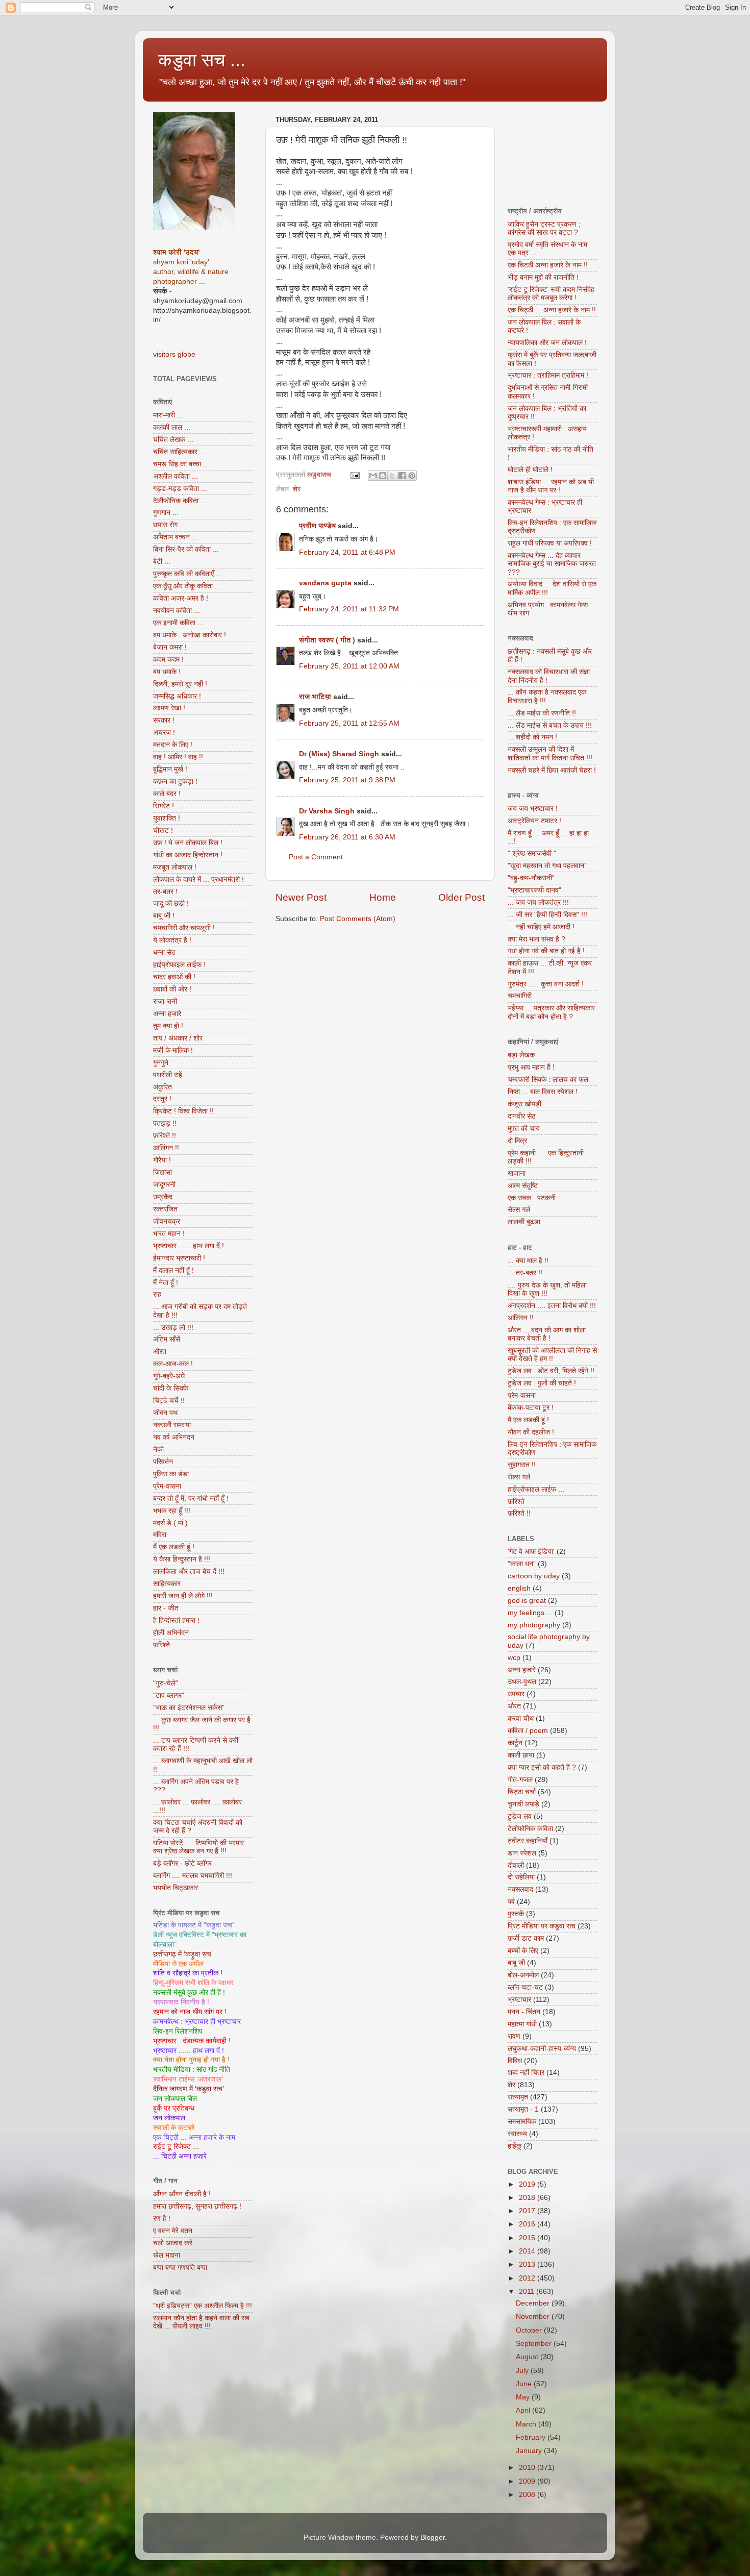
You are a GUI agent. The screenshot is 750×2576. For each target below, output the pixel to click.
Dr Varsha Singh (327, 811)
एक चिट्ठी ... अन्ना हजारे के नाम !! (552, 310)
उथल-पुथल (522, 1682)
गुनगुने (161, 1063)
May (524, 2397)
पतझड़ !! (165, 1123)
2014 (528, 2251)
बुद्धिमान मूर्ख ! (170, 769)
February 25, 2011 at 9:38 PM (347, 780)
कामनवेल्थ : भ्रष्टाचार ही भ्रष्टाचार (197, 2022)
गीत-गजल (520, 1780)
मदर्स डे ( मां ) (170, 1523)
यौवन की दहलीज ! (531, 1432)
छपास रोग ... (169, 525)
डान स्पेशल (522, 1853)
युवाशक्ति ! (167, 818)
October (530, 2330)
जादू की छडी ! (171, 903)
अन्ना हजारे (167, 1014)
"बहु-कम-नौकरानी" (531, 878)
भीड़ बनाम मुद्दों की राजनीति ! (543, 277)
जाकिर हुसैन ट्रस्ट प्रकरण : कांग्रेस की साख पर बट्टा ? (544, 228)
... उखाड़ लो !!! (173, 1328)
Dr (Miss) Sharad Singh (339, 754)
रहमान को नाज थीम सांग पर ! (190, 2012)
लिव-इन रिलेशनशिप (178, 2031)
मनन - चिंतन (524, 2012)
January (530, 2451)
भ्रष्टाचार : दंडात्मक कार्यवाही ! (192, 2041)
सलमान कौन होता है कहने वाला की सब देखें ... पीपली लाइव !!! (201, 2322)
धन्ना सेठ (164, 952)
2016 (528, 2224)
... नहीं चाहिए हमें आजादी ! (541, 927)
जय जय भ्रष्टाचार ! (533, 809)
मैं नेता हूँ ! (166, 1283)
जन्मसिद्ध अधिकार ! (177, 696)
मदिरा (160, 1535)
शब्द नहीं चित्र (526, 2073)
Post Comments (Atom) (358, 919)
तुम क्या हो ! (168, 1026)
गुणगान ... (166, 513)
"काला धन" (522, 1564)
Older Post (461, 897)
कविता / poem (528, 1731)
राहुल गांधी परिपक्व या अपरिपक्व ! (550, 543)
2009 (528, 2481)
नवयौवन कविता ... (177, 611)
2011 (528, 2292)
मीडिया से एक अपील (178, 1964)
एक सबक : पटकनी (532, 1198)
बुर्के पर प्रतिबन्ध (174, 2108)
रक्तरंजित (165, 1209)
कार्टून (515, 1743)
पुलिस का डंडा (171, 1474)
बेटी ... (162, 562)
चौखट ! (163, 831)
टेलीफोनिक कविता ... (180, 501)
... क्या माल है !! (528, 1261)
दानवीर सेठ (521, 1116)
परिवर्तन (163, 1462)
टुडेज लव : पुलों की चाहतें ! (542, 1383)
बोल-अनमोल (523, 1975)
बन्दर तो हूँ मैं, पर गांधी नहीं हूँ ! (191, 1498)
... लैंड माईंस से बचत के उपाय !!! (550, 725)
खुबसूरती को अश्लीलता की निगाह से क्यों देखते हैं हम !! (552, 1355)
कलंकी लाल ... (172, 427)
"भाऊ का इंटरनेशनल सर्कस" (189, 1708)
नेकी (158, 1450)
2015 (528, 2238)
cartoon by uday (534, 1576)
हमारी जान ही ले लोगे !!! (183, 1596)
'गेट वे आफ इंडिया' (531, 1552)
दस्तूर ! (162, 1099)
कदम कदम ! (168, 660)
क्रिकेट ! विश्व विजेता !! (183, 1111)
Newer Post (301, 897)
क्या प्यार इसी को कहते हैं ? (542, 1767)
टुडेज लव (520, 1816)
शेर (297, 489)
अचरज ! (164, 733)
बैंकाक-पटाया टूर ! (531, 1408)
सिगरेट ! (164, 806)
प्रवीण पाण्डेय (317, 526)
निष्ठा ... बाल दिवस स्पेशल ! (543, 1092)
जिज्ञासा (162, 1172)
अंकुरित (162, 1087)
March (527, 2424)
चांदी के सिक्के (171, 1388)
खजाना (517, 1173)
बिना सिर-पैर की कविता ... (186, 549)
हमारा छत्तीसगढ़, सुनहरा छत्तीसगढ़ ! (197, 2206)
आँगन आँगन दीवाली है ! (182, 2194)
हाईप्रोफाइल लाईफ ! (179, 965)
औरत (160, 1352)
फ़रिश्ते (161, 1645)
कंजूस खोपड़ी (524, 1104)
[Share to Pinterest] (412, 476)
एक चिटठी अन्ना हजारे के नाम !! (548, 265)
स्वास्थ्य (517, 2134)
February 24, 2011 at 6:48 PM (347, 552)
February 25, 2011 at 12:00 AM (349, 666)
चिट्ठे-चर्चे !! (169, 1401)
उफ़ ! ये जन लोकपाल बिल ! (188, 843)
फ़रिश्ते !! (165, 1136)
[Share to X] (392, 476)
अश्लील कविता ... (176, 476)
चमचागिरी (520, 996)
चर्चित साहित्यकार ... (179, 452)
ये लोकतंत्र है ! (172, 940)
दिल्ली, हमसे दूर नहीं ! (180, 684)
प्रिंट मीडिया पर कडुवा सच (542, 1926)
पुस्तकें (516, 1914)
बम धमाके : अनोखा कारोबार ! (190, 635)
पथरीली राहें (168, 1075)
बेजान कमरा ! (170, 647)
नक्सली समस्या (172, 1425)
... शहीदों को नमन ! (532, 737)
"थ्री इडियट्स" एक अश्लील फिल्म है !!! (203, 2306)
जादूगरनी (164, 1185)
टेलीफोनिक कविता (530, 1829)
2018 (528, 2198)
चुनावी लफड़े (523, 1804)
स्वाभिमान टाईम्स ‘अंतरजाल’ (188, 2079)
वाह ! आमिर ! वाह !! (178, 757)
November (534, 2317)
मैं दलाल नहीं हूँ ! (173, 1270)
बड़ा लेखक (521, 1055)
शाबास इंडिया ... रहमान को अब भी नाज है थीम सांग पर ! (551, 486)
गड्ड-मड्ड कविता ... (180, 489)
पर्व (511, 1902)
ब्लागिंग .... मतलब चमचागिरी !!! (193, 1876)
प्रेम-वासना (167, 1486)
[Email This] (373, 476)
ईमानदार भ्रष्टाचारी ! (179, 1258)
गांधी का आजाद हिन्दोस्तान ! (188, 855)
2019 (528, 2184)
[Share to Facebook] (402, 476)
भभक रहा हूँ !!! (172, 1511)
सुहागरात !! (522, 1465)
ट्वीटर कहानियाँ (528, 1841)
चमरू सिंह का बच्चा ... (181, 464)
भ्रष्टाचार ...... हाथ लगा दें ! (189, 1246)
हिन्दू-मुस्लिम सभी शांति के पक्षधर (193, 1983)
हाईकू (515, 2146)
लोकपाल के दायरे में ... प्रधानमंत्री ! (198, 880)
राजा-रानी (165, 1001)
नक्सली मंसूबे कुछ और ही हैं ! (189, 1992)
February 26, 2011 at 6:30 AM (347, 837)
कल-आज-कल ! (173, 1364)
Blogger (433, 2537)
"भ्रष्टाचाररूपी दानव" (534, 890)
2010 (528, 2468)
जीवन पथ (165, 1413)
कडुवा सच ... (202, 60)
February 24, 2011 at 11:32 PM (349, 609)
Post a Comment (316, 857)
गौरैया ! (162, 1160)
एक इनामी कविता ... (178, 623)
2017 (528, 2211)
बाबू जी (516, 1963)
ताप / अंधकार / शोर (178, 1038)
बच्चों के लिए (523, 1951)
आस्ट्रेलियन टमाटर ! (534, 821)
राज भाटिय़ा (315, 697)
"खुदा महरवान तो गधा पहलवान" (547, 866)
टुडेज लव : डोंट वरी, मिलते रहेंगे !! (551, 1371)
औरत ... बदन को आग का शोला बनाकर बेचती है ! (547, 1334)
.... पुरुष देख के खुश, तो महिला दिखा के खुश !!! (547, 1289)
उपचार (516, 1694)
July (523, 2371)
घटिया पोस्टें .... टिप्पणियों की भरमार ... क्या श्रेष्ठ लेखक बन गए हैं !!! (203, 1847)
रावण (514, 2036)
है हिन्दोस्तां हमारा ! (176, 1620)
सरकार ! (164, 720)
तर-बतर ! (165, 892)
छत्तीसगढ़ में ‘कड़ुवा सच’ (183, 1954)
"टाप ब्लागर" (169, 1695)
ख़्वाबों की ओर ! (172, 989)
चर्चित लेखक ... (173, 440)
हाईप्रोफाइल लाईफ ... (536, 1489)
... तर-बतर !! (525, 1273)
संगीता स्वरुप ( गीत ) (327, 640)
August (528, 2357)
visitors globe (174, 354)
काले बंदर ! (167, 794)
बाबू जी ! (164, 916)
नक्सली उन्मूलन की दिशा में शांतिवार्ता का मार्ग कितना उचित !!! (550, 753)
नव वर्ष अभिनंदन (174, 1437)
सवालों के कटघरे (174, 2128)
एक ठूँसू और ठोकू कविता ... (187, 586)
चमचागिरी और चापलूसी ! (184, 928)
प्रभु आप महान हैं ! (531, 1067)
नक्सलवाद (520, 1889)
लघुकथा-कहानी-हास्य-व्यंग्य (542, 2049)
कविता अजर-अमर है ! (181, 598)
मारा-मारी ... (168, 415)
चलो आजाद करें (173, 2243)
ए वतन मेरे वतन (173, 2231)
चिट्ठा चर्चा (522, 1792)
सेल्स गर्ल (519, 1210)
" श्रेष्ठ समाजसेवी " (532, 853)
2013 (528, 2264)
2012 (528, 2278)
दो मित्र (517, 1141)
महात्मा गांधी (522, 2024)
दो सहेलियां (521, 1877)
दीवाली (516, 1865)
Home (383, 897)
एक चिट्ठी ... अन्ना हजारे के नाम (194, 2137)
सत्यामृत (518, 2097)
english (519, 1588)
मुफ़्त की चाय (524, 1129)
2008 (528, 2495)
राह (157, 1294)
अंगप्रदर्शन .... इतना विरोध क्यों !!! (552, 1306)
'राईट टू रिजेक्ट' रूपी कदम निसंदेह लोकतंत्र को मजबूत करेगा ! (551, 294)
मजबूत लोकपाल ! (175, 867)
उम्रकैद (163, 1197)
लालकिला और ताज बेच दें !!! (189, 1571)
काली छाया (521, 1755)
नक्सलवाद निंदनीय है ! (181, 2002)
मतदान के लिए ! (173, 745)
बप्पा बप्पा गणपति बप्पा (180, 2268)
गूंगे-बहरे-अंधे (169, 1376)
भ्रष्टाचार (519, 2000)
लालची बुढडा (524, 1222)
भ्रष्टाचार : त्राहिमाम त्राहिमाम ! (548, 375)
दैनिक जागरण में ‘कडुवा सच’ (189, 2089)
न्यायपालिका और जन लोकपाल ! (547, 343)
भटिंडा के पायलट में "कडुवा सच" (194, 1925)
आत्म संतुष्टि (523, 1186)
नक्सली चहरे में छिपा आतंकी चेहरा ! (552, 770)
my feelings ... (530, 1613)
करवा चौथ (521, 1718)
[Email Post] (354, 475)
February (532, 2437)
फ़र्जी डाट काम (526, 1938)
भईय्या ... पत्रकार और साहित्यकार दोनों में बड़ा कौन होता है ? (551, 1012)
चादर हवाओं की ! (174, 977)
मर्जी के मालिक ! (173, 1050)
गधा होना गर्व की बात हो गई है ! (546, 951)
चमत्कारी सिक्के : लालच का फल (548, 1080)
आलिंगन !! (166, 1148)
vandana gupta (325, 583)
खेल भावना (167, 2255)
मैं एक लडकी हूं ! (174, 1547)
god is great (527, 1601)
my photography (534, 1625)
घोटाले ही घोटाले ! (530, 470)
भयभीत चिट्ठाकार (176, 1888)
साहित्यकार (167, 1584)
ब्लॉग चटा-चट (525, 1987)
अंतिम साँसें (167, 1339)
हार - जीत (166, 1608)
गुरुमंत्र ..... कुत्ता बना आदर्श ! (546, 984)
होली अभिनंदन (171, 1633)
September (535, 2344)
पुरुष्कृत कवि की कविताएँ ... (187, 574)
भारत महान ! (169, 1234)
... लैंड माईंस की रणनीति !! (542, 713)
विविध (515, 2061)
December (534, 2303)
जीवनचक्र (167, 1221)
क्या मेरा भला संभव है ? (536, 939)
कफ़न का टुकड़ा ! (175, 782)
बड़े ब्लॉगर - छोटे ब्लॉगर (182, 1863)
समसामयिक (522, 2122)
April (524, 2410)
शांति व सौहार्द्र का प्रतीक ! (188, 1973)
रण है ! (162, 2219)
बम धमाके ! (167, 672)
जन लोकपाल (169, 2118)
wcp (514, 1658)
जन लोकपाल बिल (175, 2099)
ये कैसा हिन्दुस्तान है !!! (182, 1559)
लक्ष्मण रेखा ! (169, 708)
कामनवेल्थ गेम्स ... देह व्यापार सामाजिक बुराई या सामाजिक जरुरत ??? (552, 564)
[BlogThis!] (383, 476)
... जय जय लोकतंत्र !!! (538, 902)
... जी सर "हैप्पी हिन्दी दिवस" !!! (547, 915)
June (525, 2384)
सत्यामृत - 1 (523, 2109)
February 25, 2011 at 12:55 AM (349, 723)
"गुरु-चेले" (166, 1683)
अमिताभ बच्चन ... (176, 537)
